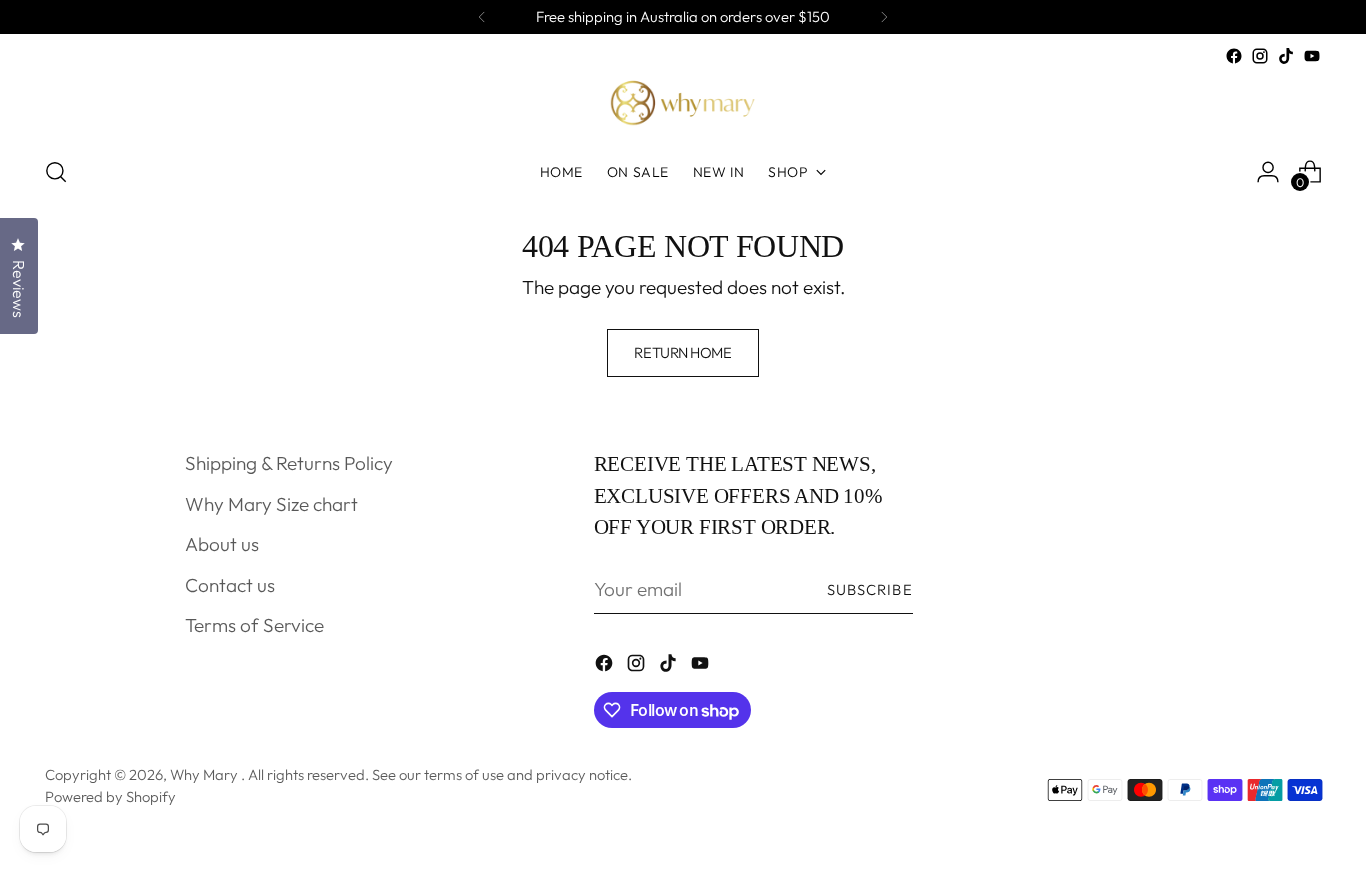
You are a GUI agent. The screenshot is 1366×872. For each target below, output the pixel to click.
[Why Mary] (683, 104)
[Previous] (482, 17)
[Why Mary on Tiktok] (1286, 56)
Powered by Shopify (110, 796)
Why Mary (205, 774)
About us (222, 544)
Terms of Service (254, 625)
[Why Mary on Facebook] (1234, 56)
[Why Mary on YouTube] (1312, 56)
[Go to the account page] (1268, 172)
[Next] (884, 17)
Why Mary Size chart (271, 504)
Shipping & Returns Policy (289, 463)
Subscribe (870, 589)
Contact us (230, 585)
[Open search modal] (56, 172)
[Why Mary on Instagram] (1260, 56)
